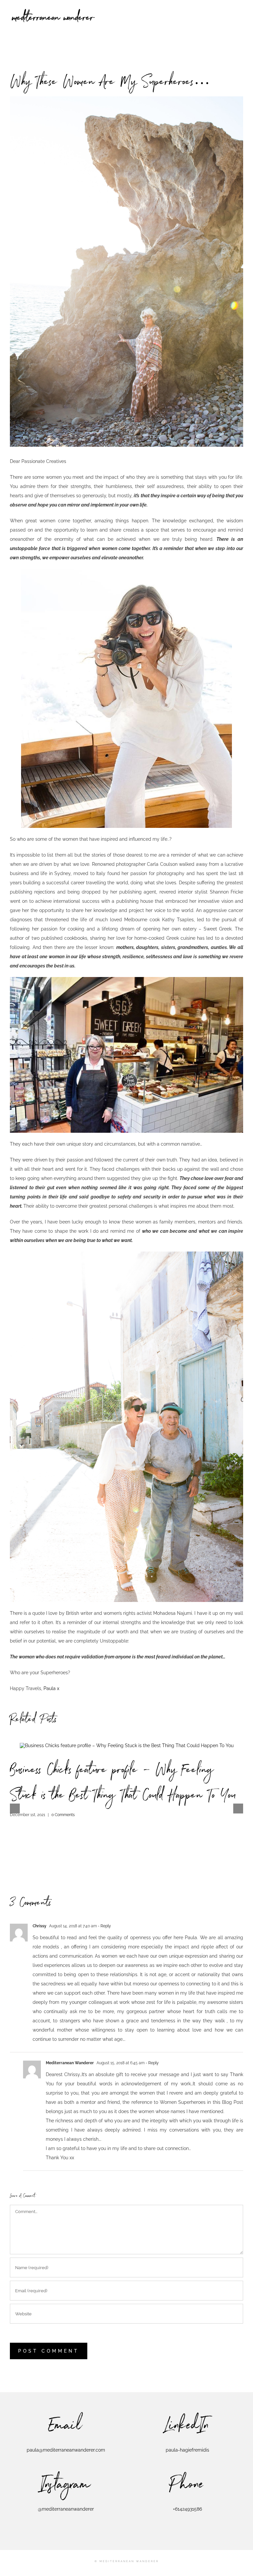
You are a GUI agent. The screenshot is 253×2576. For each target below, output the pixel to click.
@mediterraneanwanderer (66, 2509)
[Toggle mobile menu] (240, 10)
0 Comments (63, 1815)
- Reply (104, 1926)
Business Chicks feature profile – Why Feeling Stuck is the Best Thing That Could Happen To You (123, 1784)
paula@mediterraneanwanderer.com (66, 2450)
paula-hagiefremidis (187, 2450)
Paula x (51, 1688)
